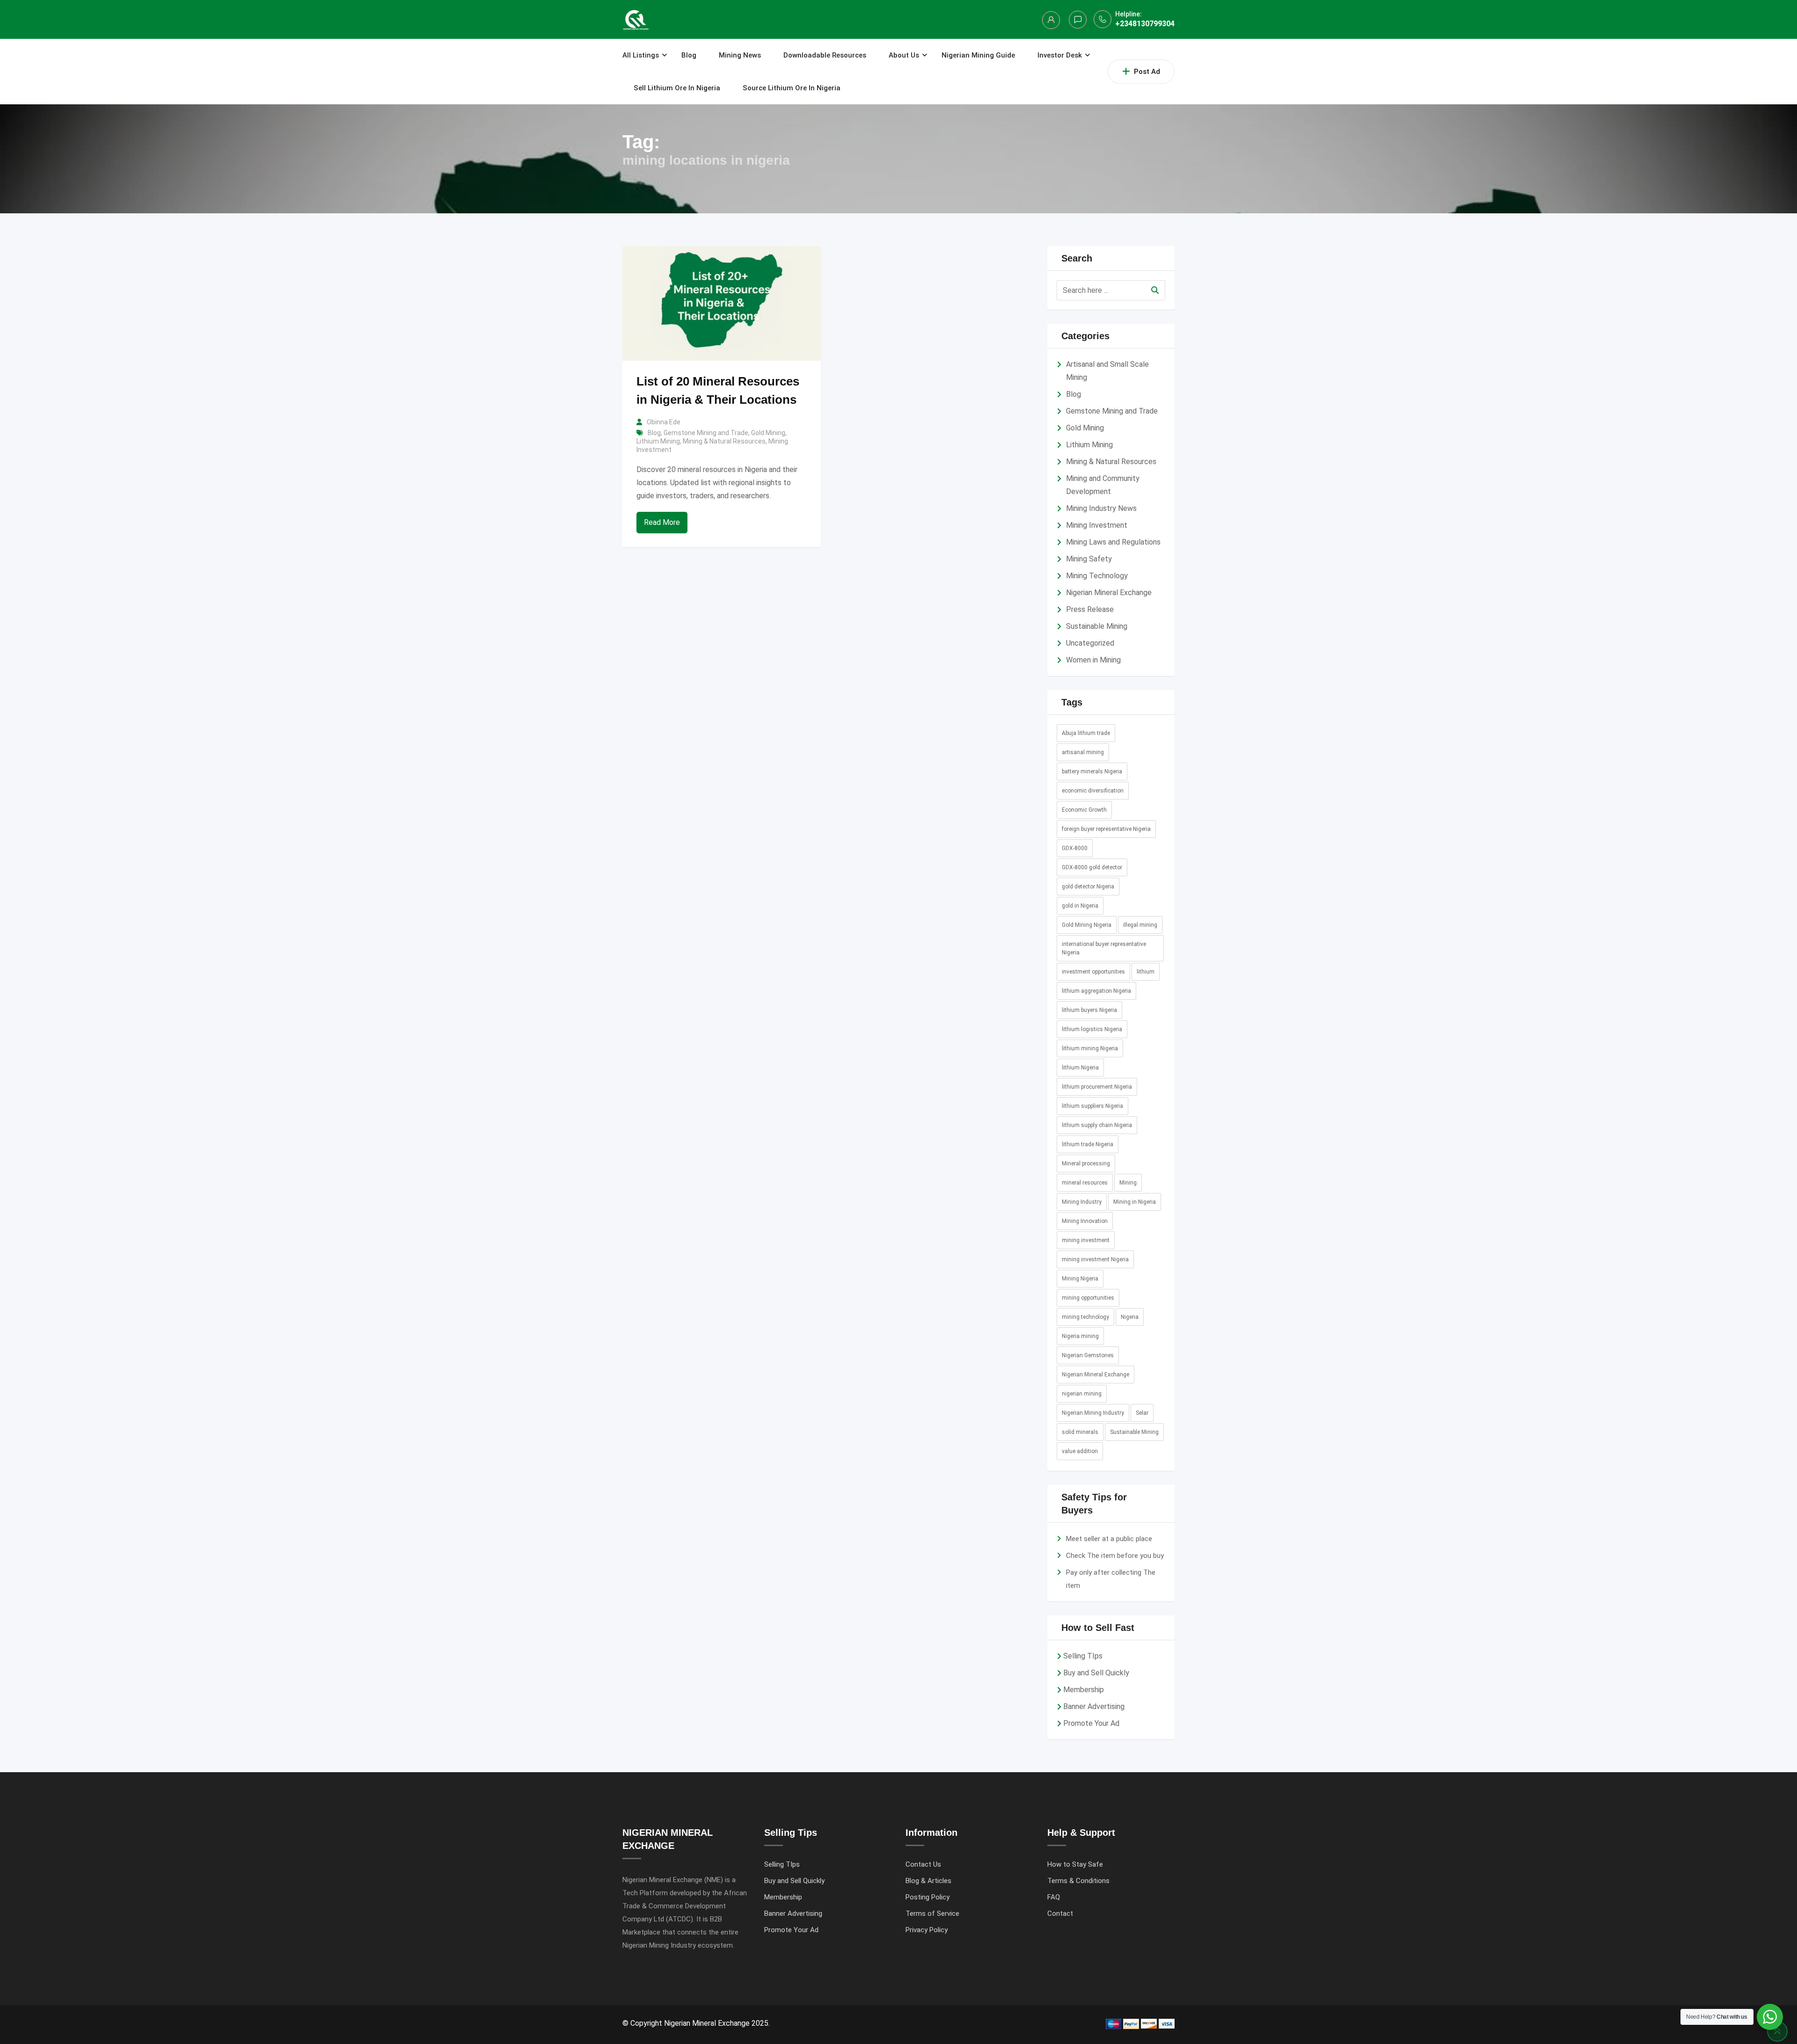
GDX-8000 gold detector (1092, 867)
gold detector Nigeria (1088, 887)
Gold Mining (768, 433)
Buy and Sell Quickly (1096, 1673)
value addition (1080, 1451)
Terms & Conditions (1078, 1881)
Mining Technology (1097, 576)
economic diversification (1093, 791)
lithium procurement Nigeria (1097, 1087)
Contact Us (923, 1864)
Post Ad (1147, 72)
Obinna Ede (664, 422)
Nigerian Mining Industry (1093, 1413)
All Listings (641, 55)
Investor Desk (1060, 55)
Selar (1142, 1413)
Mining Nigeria (1080, 1279)
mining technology (1085, 1317)
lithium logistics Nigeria (1092, 1029)
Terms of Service (932, 1913)
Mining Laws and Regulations (1113, 542)
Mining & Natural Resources (724, 441)
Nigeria (1130, 1317)
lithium (1146, 972)
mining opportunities (1088, 1298)
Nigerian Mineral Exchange (1109, 593)
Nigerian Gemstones (1088, 1355)
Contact (1060, 1913)
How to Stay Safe (1075, 1864)
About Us (904, 55)
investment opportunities (1093, 972)
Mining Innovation (1085, 1221)
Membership (1084, 1690)
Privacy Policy (927, 1930)
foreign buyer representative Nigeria (1106, 829)
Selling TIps (1083, 1656)
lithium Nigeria (1080, 1068)
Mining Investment (1097, 525)
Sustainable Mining (1097, 626)
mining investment (1086, 1240)
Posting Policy (928, 1897)
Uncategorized (1090, 643)
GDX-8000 (1075, 848)
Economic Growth (1084, 810)
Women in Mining (1093, 660)
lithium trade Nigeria (1088, 1144)
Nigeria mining (1080, 1336)
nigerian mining (1082, 1394)
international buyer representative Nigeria (1104, 948)
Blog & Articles (928, 1881)
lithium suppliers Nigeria (1092, 1106)
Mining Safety (1089, 559)
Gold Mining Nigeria (1087, 925)
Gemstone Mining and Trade (706, 433)
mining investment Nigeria (1095, 1259)
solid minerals (1080, 1432)
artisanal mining (1083, 752)
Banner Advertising (1094, 1706)
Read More (662, 522)
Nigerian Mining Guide (978, 55)
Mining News (740, 55)
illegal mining (1140, 925)
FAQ (1054, 1897)
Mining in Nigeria (1135, 1202)
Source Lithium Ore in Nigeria (792, 88)
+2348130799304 (1145, 24)
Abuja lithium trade (1086, 733)
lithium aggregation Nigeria (1096, 991)
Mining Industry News (1101, 508)
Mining (1128, 1183)
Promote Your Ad (1091, 1723)
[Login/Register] (1051, 20)
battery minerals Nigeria (1092, 771)
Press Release (1090, 609)
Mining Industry (1082, 1202)
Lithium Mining (658, 441)
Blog (689, 55)
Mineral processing (1086, 1164)
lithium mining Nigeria (1090, 1048)
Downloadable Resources (825, 55)
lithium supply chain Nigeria (1097, 1125)
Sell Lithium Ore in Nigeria (677, 88)
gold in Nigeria (1080, 906)
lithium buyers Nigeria (1089, 1010)
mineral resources (1085, 1183)
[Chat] (1078, 20)
